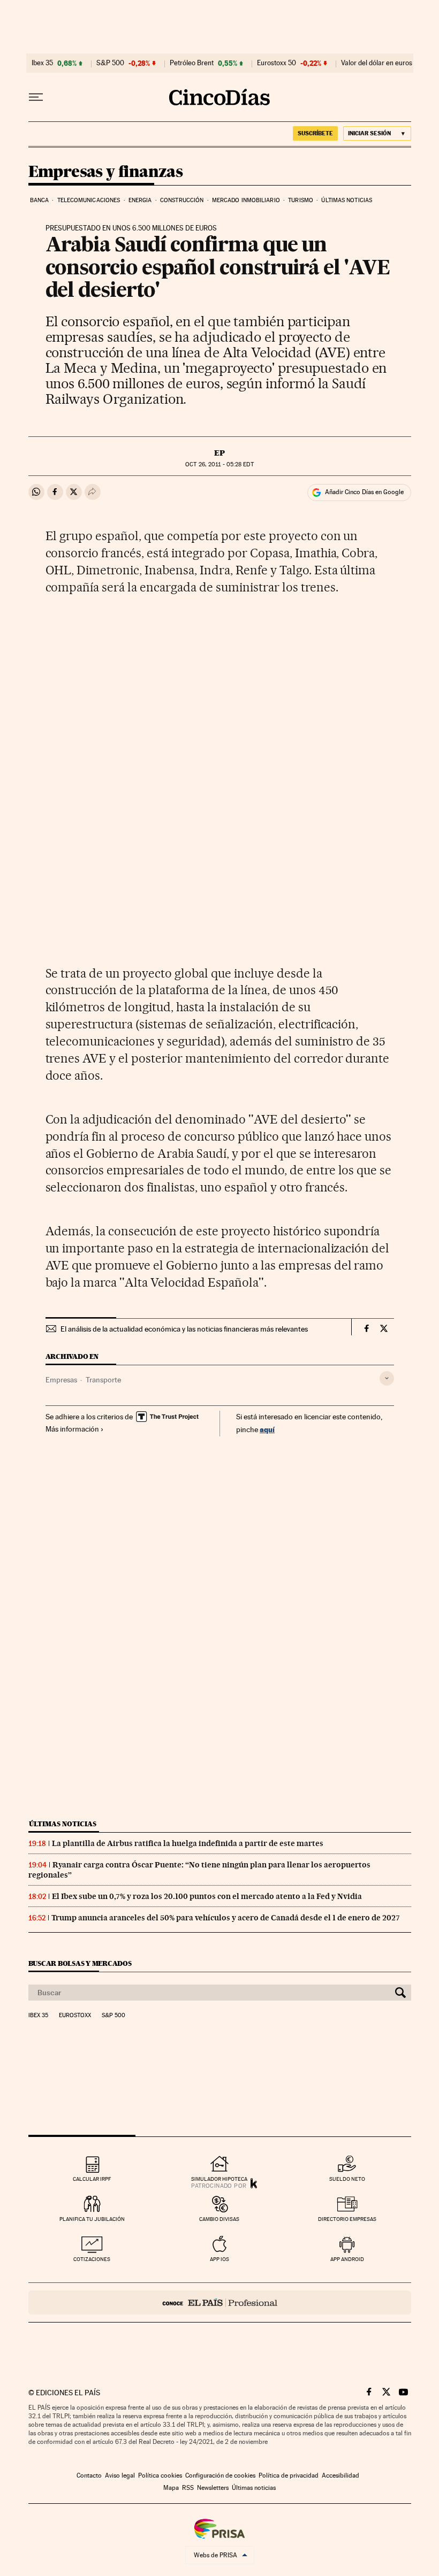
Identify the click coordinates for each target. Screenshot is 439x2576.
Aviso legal (120, 2475)
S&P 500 (110, 63)
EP (219, 453)
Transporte (103, 1380)
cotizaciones (92, 2259)
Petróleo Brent (192, 63)
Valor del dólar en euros (377, 63)
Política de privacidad (289, 2475)
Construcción (182, 200)
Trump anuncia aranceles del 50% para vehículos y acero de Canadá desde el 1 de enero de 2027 (226, 1918)
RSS (188, 2488)
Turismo (301, 200)
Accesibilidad (340, 2475)
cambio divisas (219, 2219)
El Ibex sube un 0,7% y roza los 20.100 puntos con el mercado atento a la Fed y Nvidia (207, 1896)
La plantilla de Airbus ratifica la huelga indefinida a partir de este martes (188, 1843)
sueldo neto (347, 2179)
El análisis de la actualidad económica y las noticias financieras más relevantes (184, 1329)
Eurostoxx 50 (277, 63)
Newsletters (213, 2488)
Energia (140, 200)
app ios (219, 2259)
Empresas (61, 1380)
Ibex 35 (42, 63)
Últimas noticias (347, 200)
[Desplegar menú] (36, 97)
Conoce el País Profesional (220, 2302)
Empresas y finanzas (106, 172)
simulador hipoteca (219, 2179)
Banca (40, 200)
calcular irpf (92, 2179)
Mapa (171, 2488)
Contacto (89, 2475)
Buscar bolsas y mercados (80, 1963)
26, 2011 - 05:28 (219, 464)
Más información (72, 1429)
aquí (267, 1429)
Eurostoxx (75, 2016)
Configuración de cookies (220, 2475)
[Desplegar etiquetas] (387, 1378)
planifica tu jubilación (92, 2219)
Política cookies (160, 2475)
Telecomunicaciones (89, 200)
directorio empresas (347, 2219)
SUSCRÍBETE (315, 133)
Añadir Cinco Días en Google (364, 492)
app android (347, 2259)
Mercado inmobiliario (246, 200)
